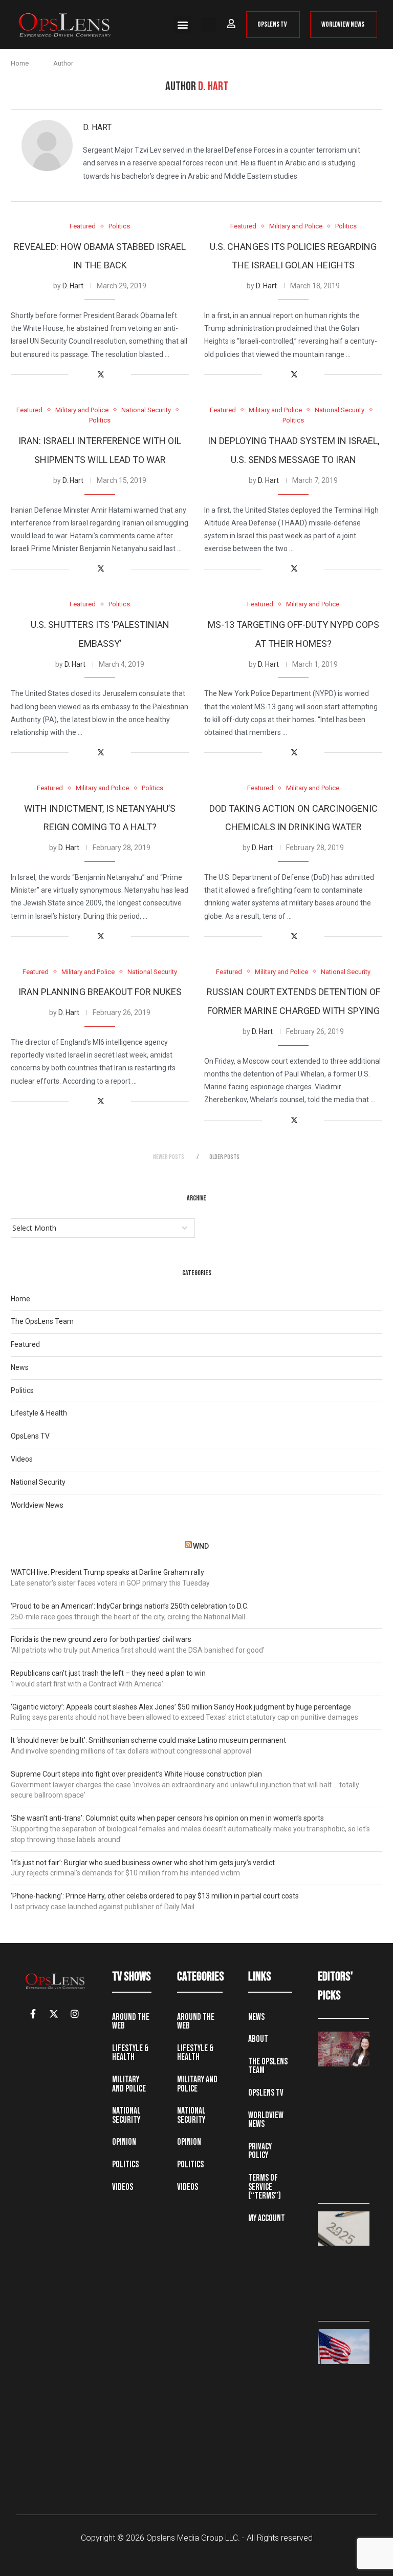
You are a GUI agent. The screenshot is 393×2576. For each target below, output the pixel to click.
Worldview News (37, 1505)
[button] (182, 24)
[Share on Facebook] (89, 375)
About (258, 2039)
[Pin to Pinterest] (112, 375)
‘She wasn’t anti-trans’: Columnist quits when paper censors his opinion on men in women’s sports (167, 1818)
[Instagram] (75, 2014)
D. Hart (97, 127)
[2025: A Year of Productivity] (344, 2229)
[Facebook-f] (33, 2014)
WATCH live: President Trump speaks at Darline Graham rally (107, 1572)
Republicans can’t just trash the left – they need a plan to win (108, 1673)
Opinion (124, 2142)
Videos (22, 1459)
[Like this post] (77, 375)
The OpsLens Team (42, 1321)
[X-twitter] (54, 2014)
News (20, 1367)
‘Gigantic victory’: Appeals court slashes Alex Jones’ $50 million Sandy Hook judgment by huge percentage (181, 1707)
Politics (22, 1390)
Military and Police (129, 2084)
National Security (38, 1482)
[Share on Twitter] (101, 375)
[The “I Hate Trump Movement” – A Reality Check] (344, 2346)
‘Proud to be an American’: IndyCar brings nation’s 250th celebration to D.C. (130, 1606)
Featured (25, 1344)
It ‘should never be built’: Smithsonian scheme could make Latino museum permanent (148, 1740)
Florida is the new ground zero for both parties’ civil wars (101, 1639)
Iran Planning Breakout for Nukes (100, 992)
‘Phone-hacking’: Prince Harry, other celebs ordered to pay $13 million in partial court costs (155, 1896)
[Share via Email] (123, 375)
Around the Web (131, 2022)
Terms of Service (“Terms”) (265, 2187)
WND (201, 1546)
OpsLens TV (30, 1436)
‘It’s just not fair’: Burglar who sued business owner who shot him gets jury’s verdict (143, 1863)
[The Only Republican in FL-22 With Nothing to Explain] (344, 2049)
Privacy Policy (260, 2151)
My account (267, 2218)
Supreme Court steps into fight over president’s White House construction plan (136, 1774)
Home (20, 63)
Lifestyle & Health (39, 1413)
